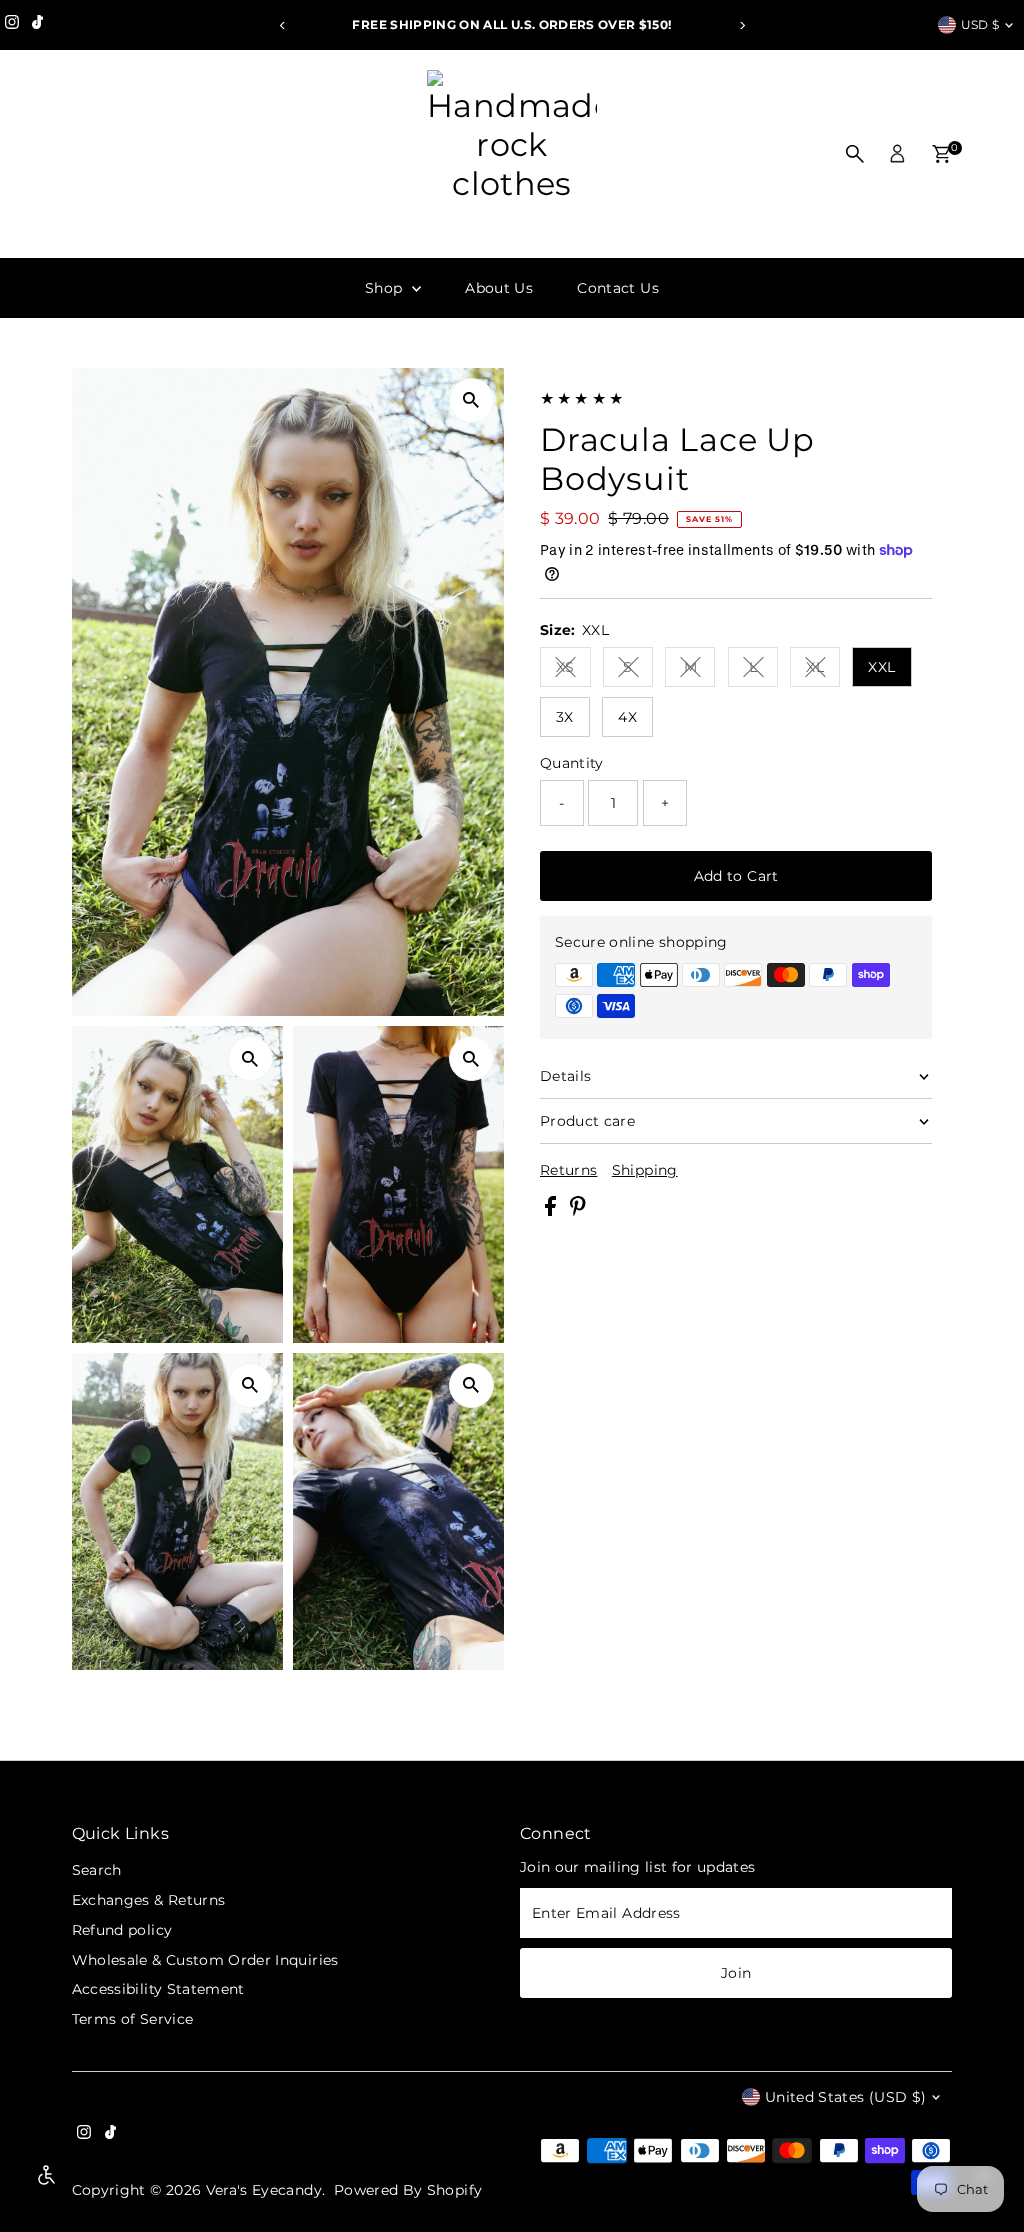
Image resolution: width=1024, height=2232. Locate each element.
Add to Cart (736, 876)
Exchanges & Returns (149, 1900)
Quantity (572, 763)
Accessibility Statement (158, 1989)
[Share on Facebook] (552, 1211)
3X (565, 717)
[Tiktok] (37, 25)
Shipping (645, 1170)
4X (627, 717)
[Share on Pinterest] (578, 1211)
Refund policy (122, 1930)
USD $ (980, 24)
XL (823, 670)
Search (97, 1870)
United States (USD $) (845, 2097)
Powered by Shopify (408, 2190)
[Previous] (282, 25)
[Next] (741, 25)
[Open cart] (941, 154)
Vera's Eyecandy (264, 2190)
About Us (499, 288)
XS (573, 670)
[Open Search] (855, 154)
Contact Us (618, 288)
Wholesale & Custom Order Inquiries (205, 1960)
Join (736, 1973)
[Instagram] (12, 25)
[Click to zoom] (471, 400)
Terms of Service (133, 2019)
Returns (568, 1170)
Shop (386, 288)
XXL (881, 667)
